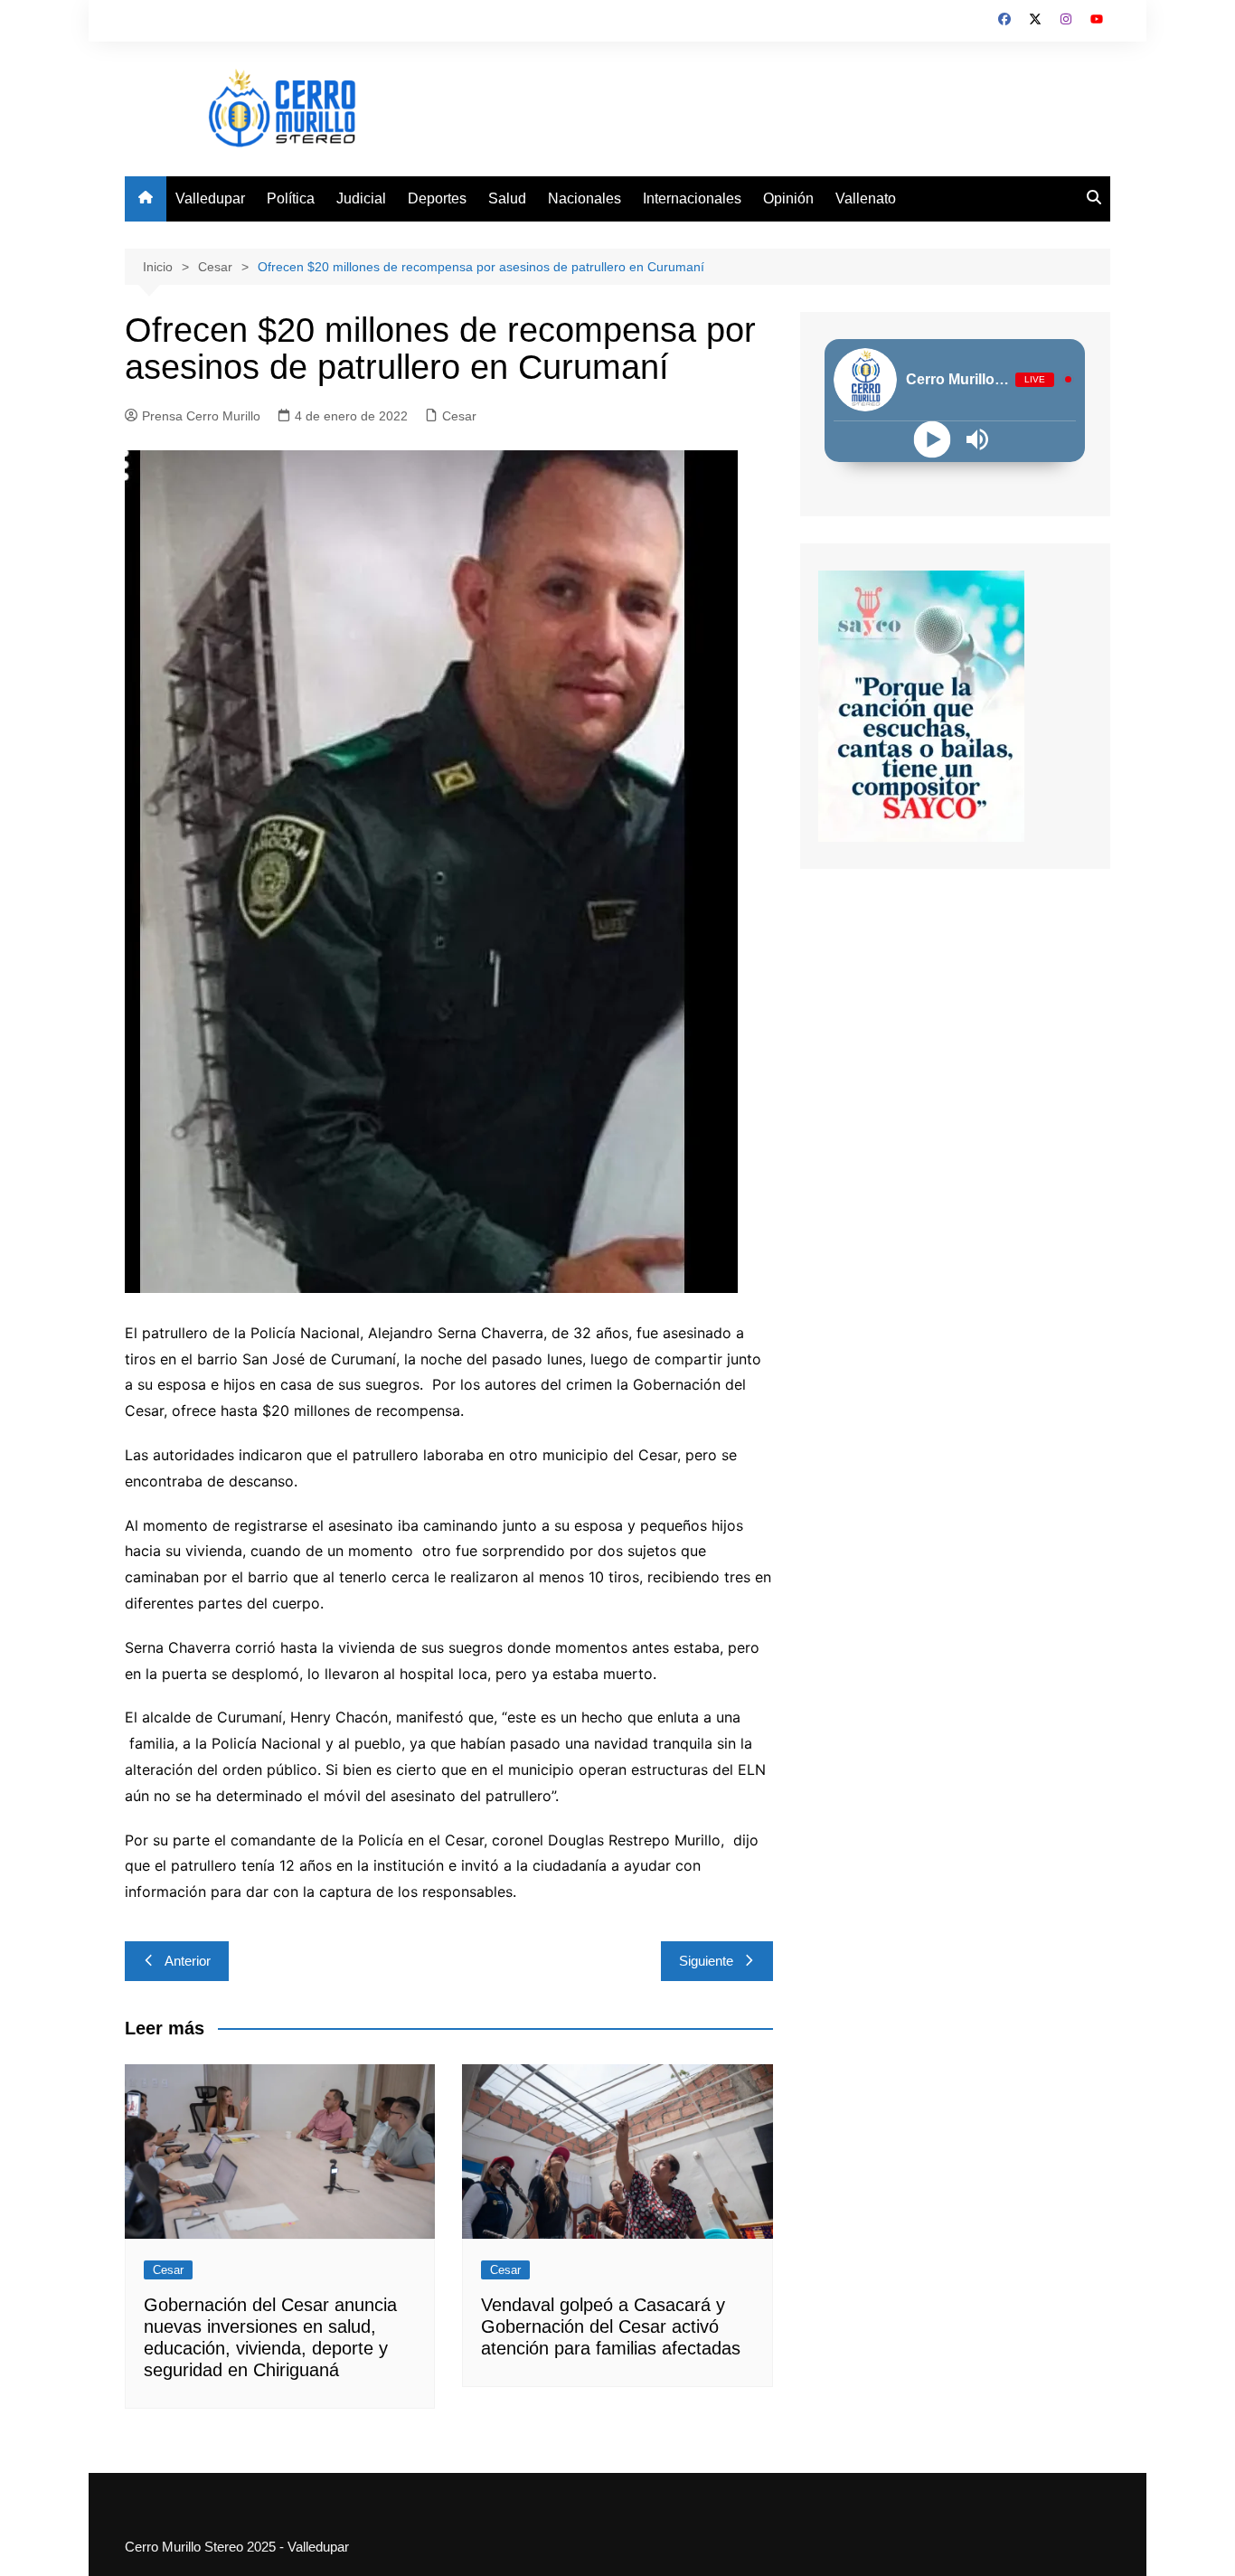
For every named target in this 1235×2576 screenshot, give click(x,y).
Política (291, 198)
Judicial (361, 198)
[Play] (933, 439)
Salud (507, 198)
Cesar (459, 416)
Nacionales (585, 198)
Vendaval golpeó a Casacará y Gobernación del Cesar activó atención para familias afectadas (611, 2326)
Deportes (437, 198)
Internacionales (692, 198)
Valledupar (210, 198)
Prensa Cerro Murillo (201, 416)
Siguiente (706, 1961)
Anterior (188, 1961)
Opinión (788, 198)
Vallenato (866, 198)
